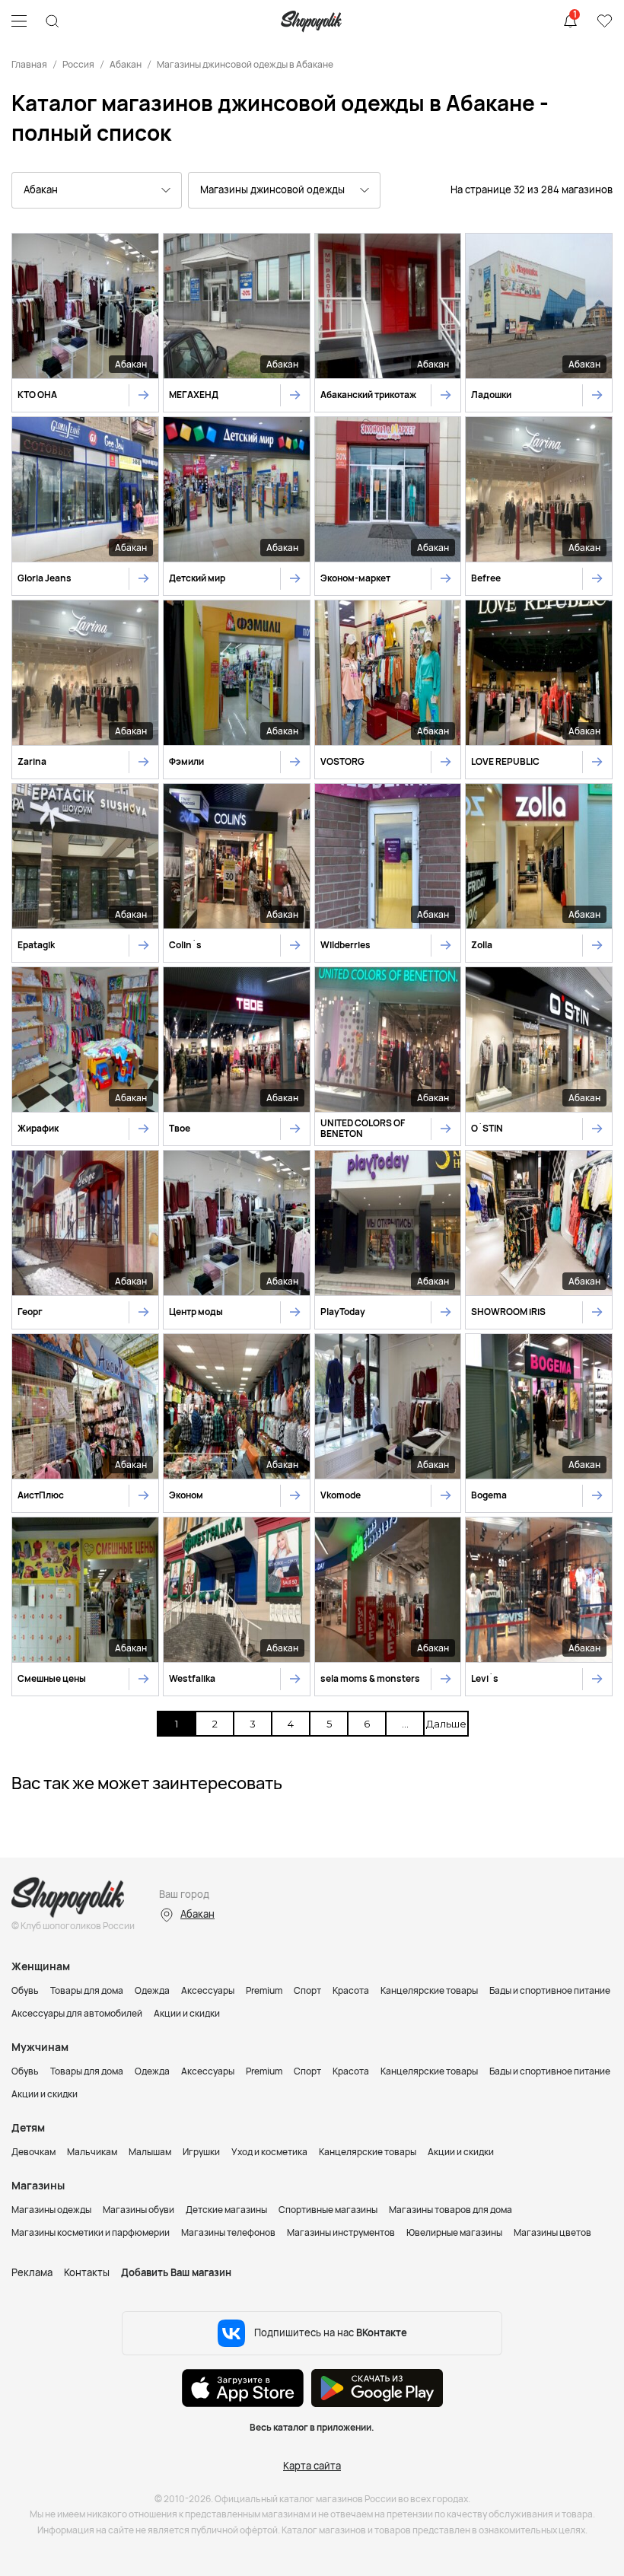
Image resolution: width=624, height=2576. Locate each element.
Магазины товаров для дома (450, 2210)
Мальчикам (92, 2152)
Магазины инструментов (341, 2232)
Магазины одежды (51, 2210)
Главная (29, 64)
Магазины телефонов (228, 2232)
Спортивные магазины (328, 2210)
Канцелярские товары (429, 1990)
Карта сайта (312, 2466)
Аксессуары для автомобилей (77, 2013)
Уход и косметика (269, 2152)
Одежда (152, 1990)
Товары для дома (87, 1990)
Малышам (150, 2152)
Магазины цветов (552, 2232)
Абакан (126, 64)
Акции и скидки (187, 2013)
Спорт (307, 1990)
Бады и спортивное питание (550, 1990)
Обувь (25, 1990)
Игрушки (201, 2152)
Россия (78, 64)
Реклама (32, 2272)
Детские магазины (226, 2210)
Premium (264, 1990)
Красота (351, 1990)
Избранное (604, 21)
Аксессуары (208, 1990)
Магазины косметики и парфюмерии (91, 2232)
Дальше (444, 1724)
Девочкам (33, 2152)
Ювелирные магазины (454, 2232)
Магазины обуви (138, 2210)
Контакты (87, 2272)
